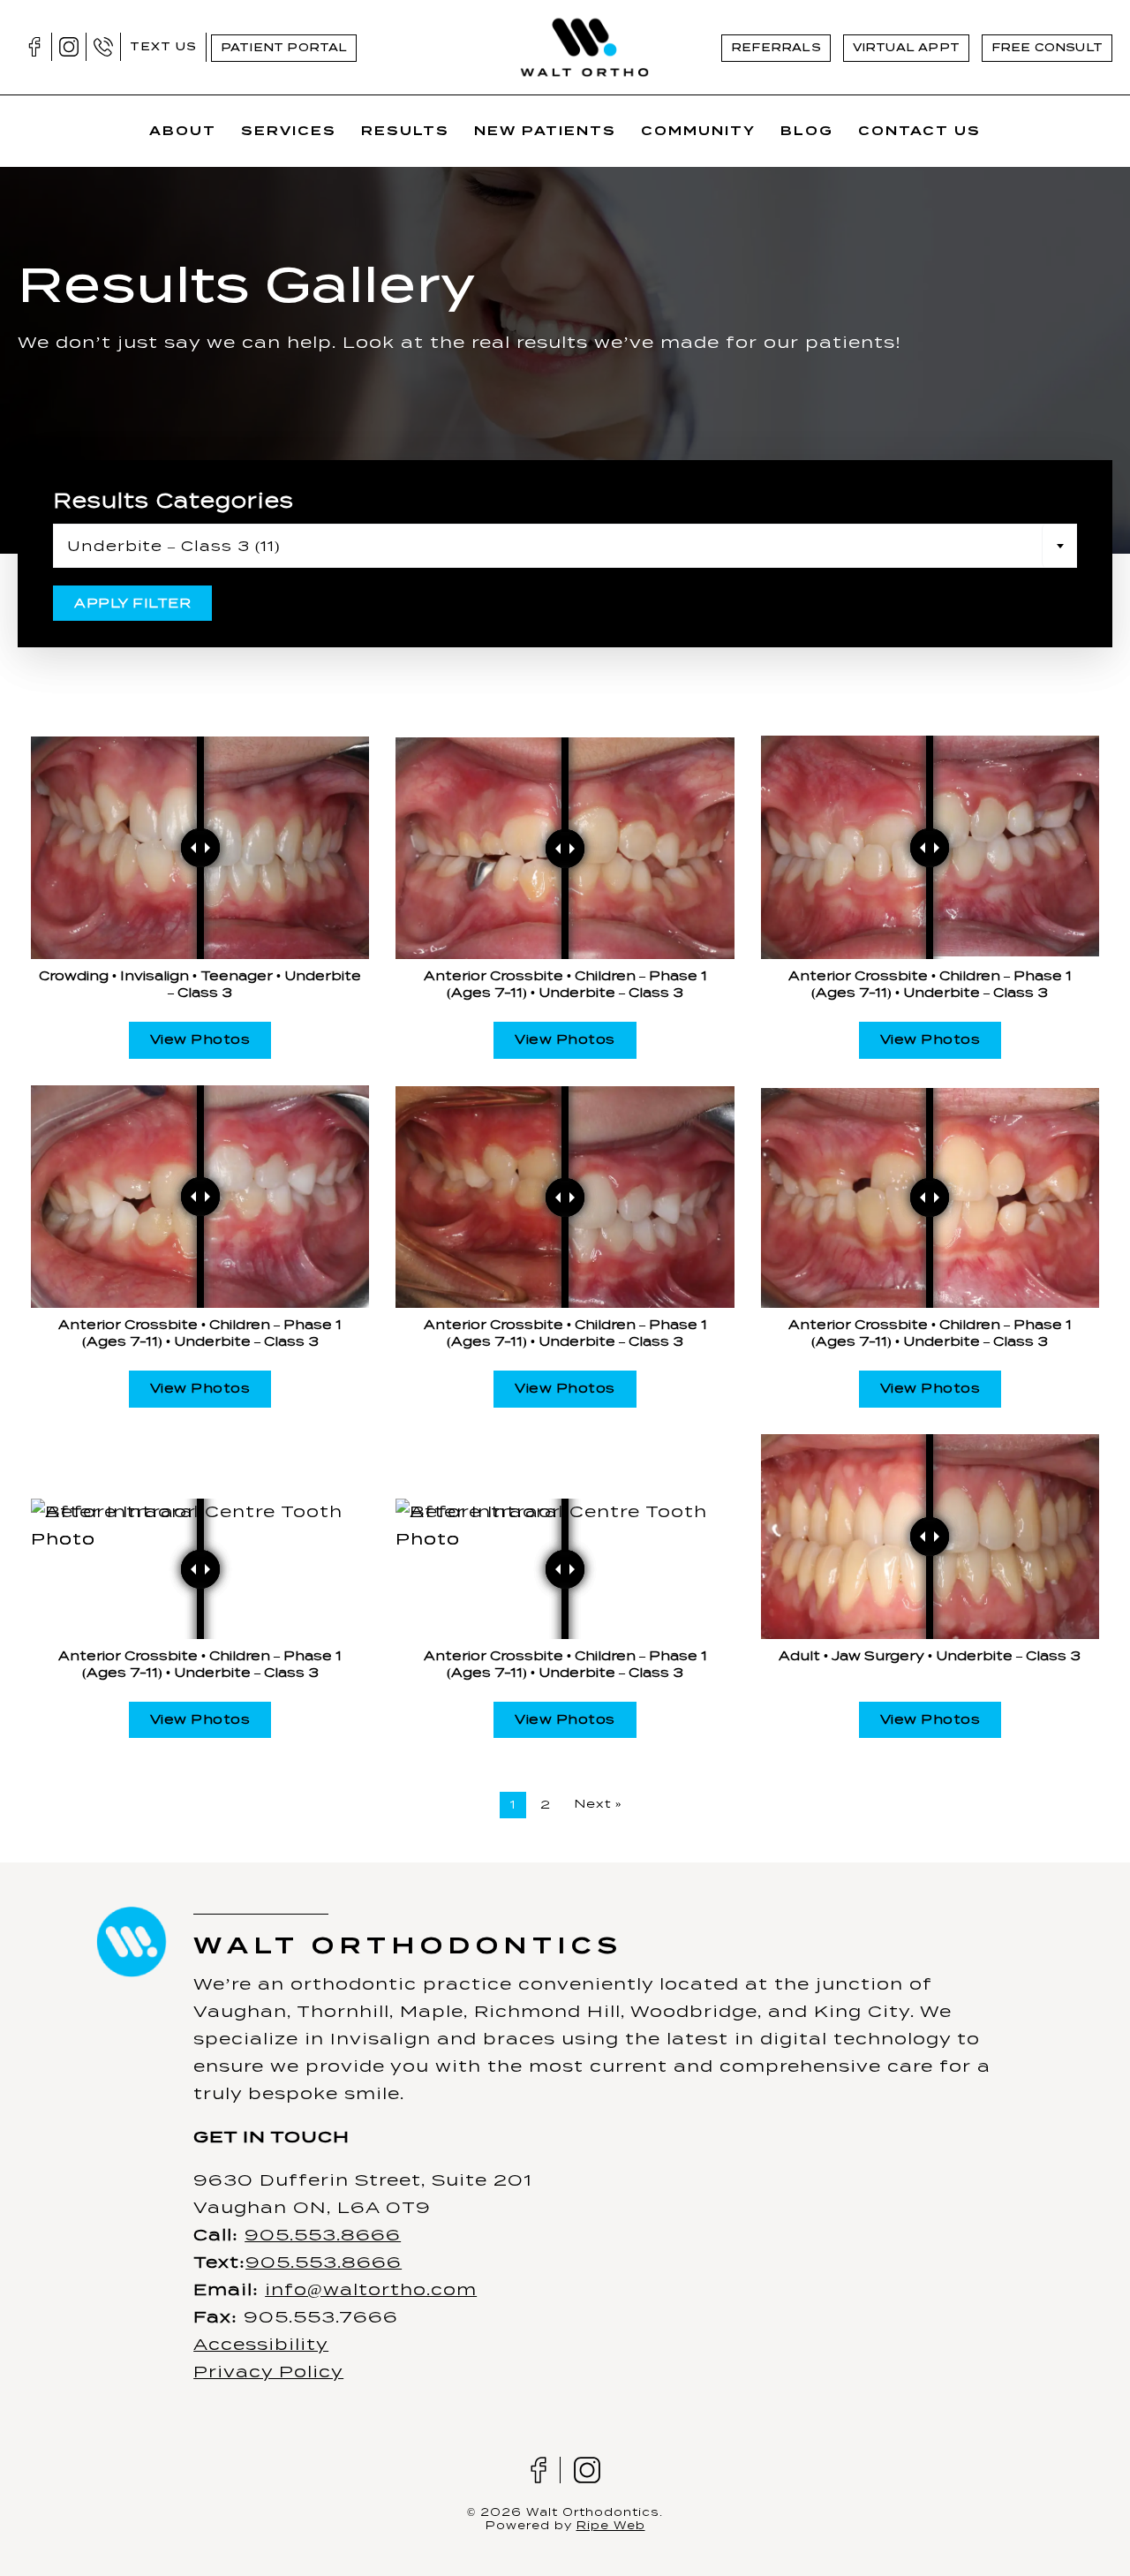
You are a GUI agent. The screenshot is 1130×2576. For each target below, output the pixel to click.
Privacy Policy (268, 2372)
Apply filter (132, 603)
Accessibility (261, 2344)
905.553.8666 (323, 2235)
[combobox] (565, 546)
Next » (598, 1804)
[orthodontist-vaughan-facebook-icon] (34, 45)
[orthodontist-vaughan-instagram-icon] (69, 45)
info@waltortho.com (371, 2289)
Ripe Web (611, 2525)
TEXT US (163, 46)
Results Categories (173, 501)
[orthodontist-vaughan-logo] (584, 21)
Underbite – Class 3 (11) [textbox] (173, 546)
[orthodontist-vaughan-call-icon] (103, 45)
